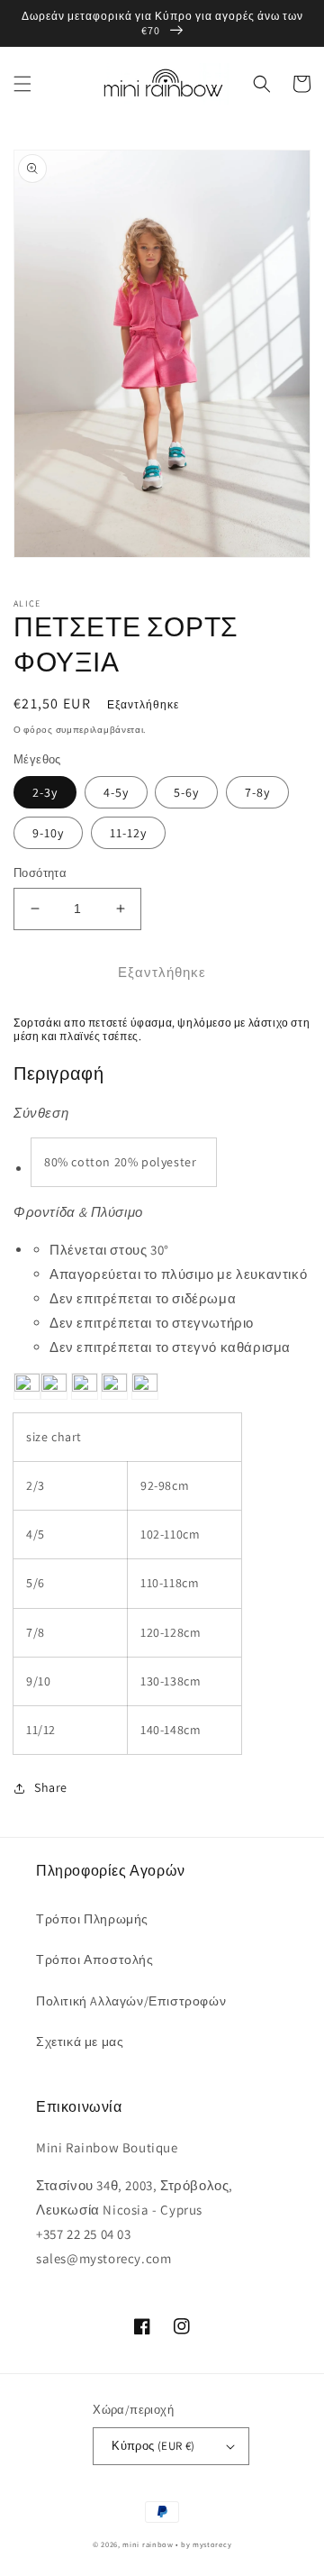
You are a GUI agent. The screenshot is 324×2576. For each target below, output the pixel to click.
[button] (22, 84)
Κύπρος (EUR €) (153, 2446)
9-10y (48, 833)
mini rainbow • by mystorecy (177, 2544)
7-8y (257, 792)
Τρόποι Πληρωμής (92, 1919)
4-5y (116, 792)
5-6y (186, 792)
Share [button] (51, 1787)
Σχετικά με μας (80, 2042)
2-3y (45, 792)
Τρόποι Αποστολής (95, 1959)
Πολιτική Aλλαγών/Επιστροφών (131, 2001)
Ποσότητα (40, 873)
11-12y (128, 833)
